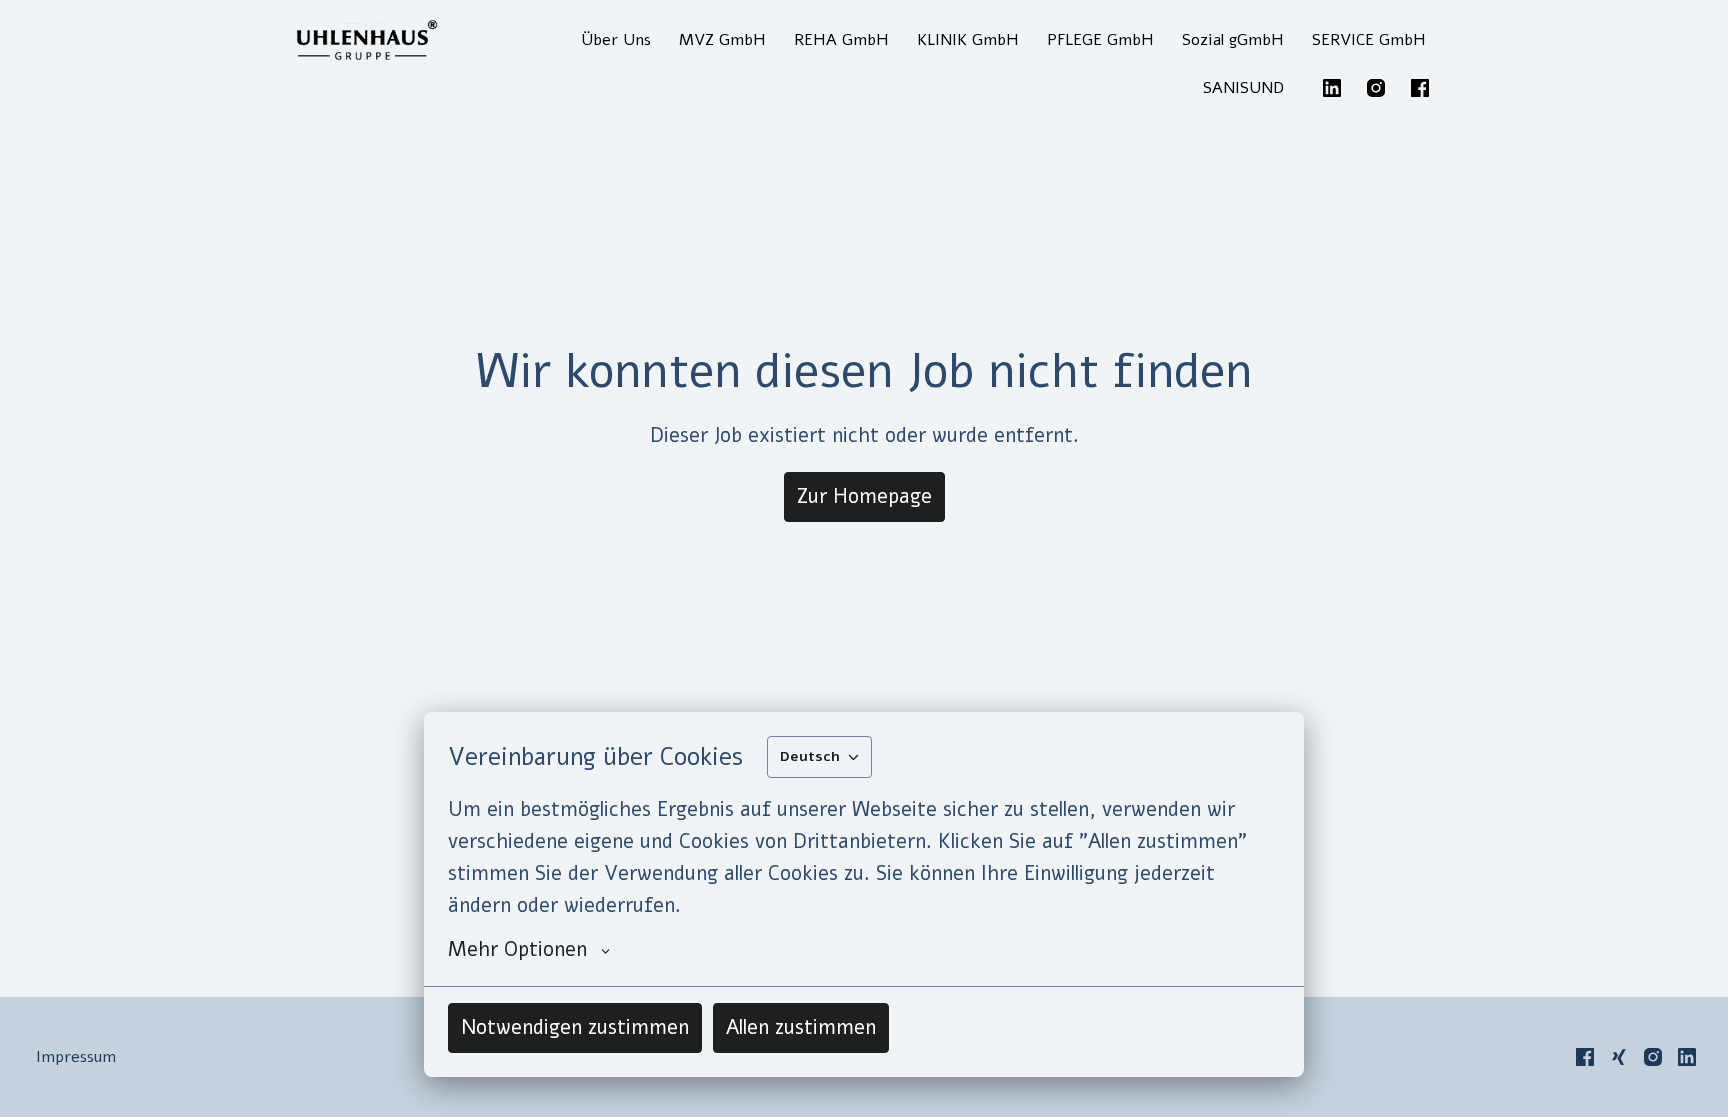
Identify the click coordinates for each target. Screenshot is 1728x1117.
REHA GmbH (841, 40)
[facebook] (1420, 88)
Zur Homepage (864, 496)
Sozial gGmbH (1233, 40)
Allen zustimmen (801, 1027)
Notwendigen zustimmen (575, 1027)
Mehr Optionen (517, 950)
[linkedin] (1332, 88)
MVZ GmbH (722, 40)
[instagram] (1376, 88)
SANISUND (1243, 88)
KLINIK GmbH (968, 40)
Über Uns (616, 40)
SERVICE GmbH (1369, 40)
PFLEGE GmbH (1100, 40)
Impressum (76, 1057)
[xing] (1619, 1057)
